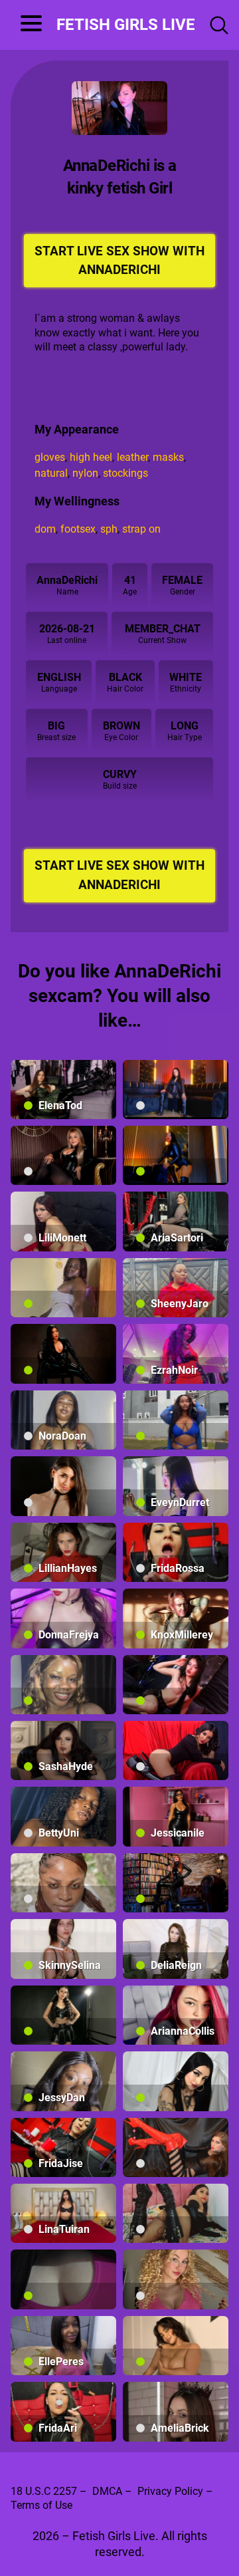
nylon (85, 473)
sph (109, 529)
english (59, 677)
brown (121, 726)
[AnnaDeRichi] (119, 108)
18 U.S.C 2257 (44, 2491)
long (185, 726)
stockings (125, 473)
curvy (120, 774)
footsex (78, 529)
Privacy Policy (170, 2491)
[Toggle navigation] (26, 25)
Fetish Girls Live (126, 25)
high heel (91, 457)
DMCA (107, 2491)
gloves (50, 457)
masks (168, 457)
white (186, 677)
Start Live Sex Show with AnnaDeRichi (119, 261)
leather (132, 457)
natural (51, 473)
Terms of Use (41, 2505)
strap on (141, 529)
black (125, 677)
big (56, 726)
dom (45, 529)
